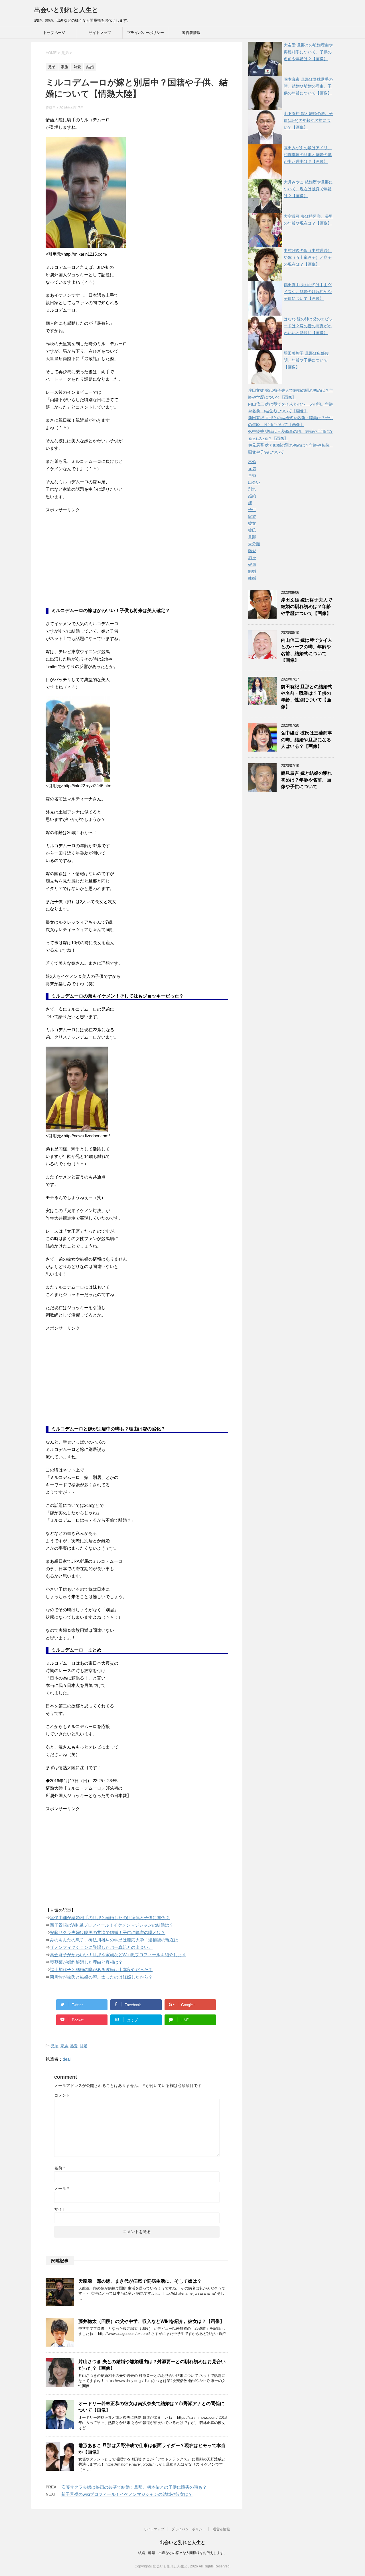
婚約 (252, 496)
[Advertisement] (88, 564)
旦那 (252, 537)
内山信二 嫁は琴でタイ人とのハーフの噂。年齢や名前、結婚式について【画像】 (307, 650)
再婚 (252, 475)
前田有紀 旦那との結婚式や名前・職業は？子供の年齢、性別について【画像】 (307, 697)
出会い (254, 482)
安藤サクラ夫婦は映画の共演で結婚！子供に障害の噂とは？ (108, 1932)
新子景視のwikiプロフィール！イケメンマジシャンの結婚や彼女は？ (127, 2494)
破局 (252, 564)
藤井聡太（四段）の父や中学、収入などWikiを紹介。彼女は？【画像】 (151, 2321)
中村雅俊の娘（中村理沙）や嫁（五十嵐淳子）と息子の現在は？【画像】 (308, 257)
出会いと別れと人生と (66, 10)
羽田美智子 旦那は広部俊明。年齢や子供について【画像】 (306, 360)
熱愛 (74, 2046)
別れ (252, 489)
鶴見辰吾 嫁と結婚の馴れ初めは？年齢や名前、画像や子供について (307, 780)
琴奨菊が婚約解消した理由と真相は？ (86, 1962)
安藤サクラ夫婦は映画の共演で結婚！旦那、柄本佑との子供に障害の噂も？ (134, 2487)
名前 (59, 2168)
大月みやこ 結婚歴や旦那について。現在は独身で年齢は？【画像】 (308, 189)
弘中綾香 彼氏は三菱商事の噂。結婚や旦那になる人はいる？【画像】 (307, 740)
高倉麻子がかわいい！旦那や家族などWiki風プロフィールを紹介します (118, 1955)
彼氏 (252, 530)
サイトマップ (100, 33)
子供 (252, 510)
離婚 (252, 578)
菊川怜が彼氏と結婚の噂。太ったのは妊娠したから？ (101, 1977)
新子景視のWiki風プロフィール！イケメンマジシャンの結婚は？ (112, 1925)
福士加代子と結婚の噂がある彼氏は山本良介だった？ (101, 1970)
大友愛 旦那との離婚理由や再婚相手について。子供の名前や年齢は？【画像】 (308, 52)
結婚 (84, 2046)
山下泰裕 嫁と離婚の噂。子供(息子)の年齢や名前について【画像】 (308, 120)
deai (67, 2059)
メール (61, 2189)
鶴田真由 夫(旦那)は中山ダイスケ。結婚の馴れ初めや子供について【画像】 (308, 292)
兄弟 (54, 2046)
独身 (252, 558)
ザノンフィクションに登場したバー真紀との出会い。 (101, 1947)
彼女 (252, 523)
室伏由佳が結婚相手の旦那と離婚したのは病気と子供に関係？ (110, 1918)
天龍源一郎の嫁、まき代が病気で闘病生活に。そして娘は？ (140, 2281)
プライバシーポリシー (145, 33)
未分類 (254, 544)
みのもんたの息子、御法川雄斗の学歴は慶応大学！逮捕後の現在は (114, 1940)
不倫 (252, 462)
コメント (62, 2095)
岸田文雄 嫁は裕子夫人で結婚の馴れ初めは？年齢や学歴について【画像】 (307, 607)
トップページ (54, 33)
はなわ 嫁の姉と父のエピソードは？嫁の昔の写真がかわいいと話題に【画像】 (308, 326)
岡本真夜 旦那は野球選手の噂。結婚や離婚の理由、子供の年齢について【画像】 (308, 86)
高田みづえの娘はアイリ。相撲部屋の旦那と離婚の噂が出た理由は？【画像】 (308, 155)
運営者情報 (191, 33)
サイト (60, 2209)
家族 (64, 2046)
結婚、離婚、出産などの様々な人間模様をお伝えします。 (182, 2553)
